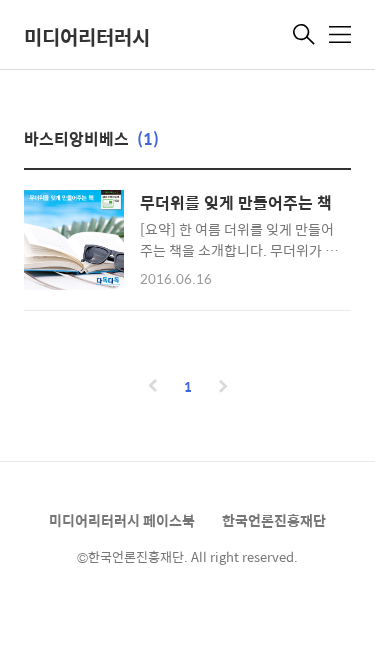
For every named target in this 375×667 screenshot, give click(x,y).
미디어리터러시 (87, 36)
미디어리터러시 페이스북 (122, 520)
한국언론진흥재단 (274, 520)
